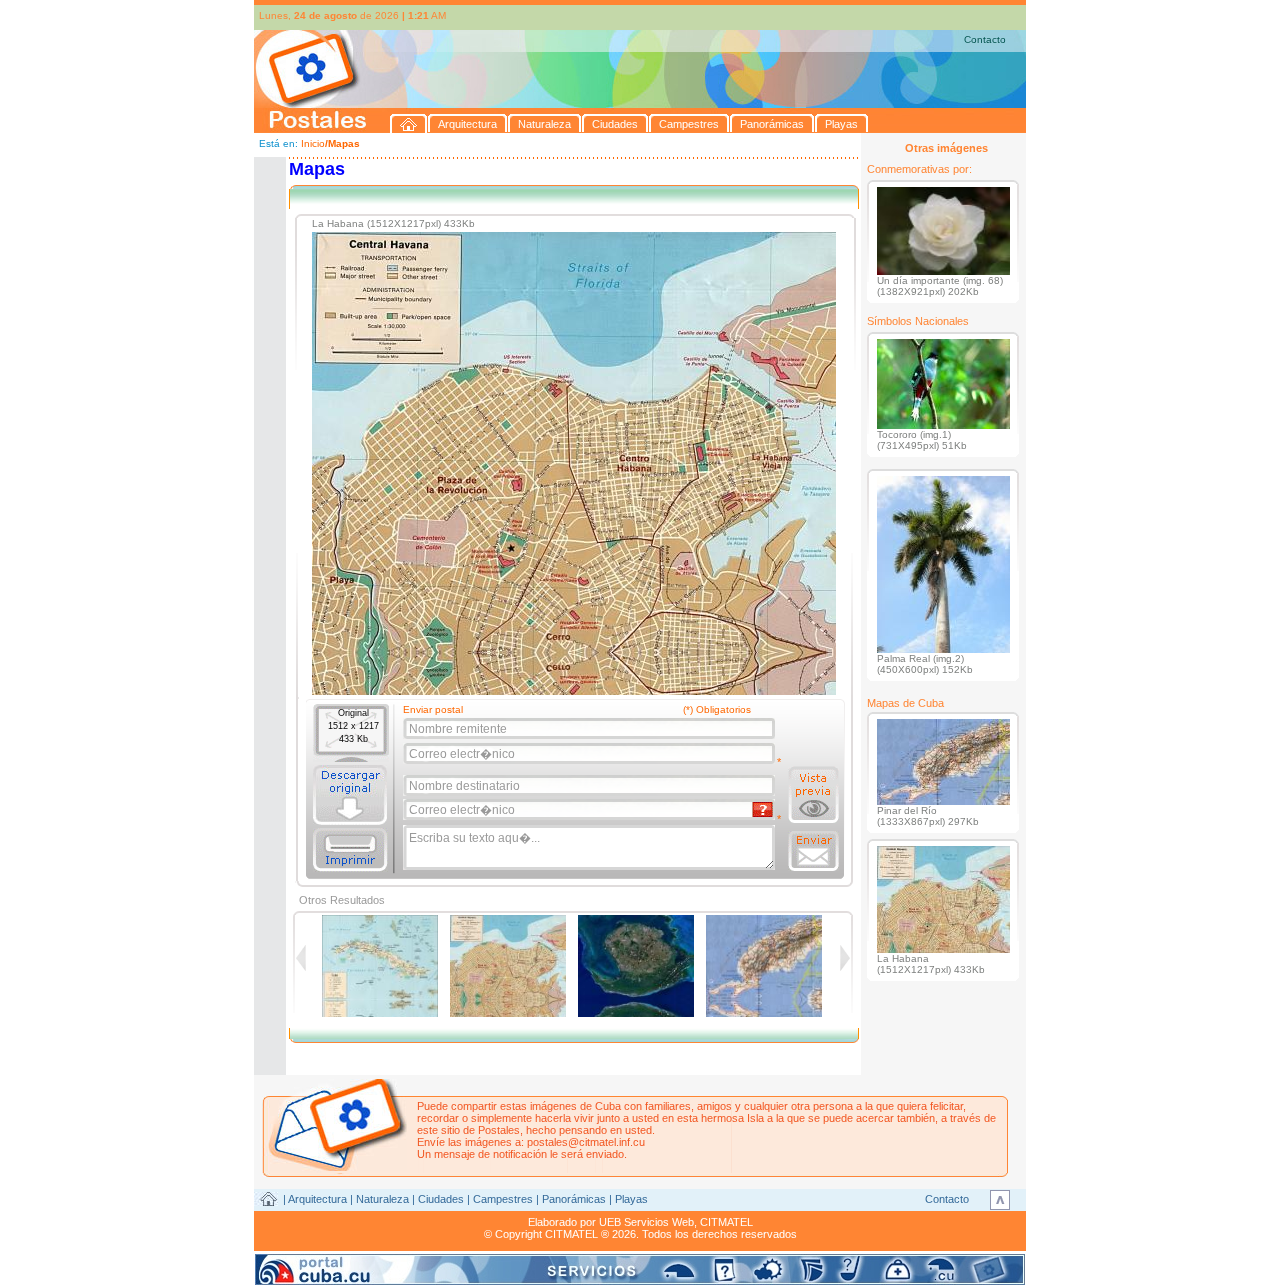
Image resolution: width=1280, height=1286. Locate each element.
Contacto (985, 39)
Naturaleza (382, 1199)
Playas (631, 1199)
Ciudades (441, 1199)
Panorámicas (574, 1199)
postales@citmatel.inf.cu (586, 1142)
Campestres (503, 1199)
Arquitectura (317, 1199)
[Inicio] (409, 123)
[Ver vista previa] (813, 795)
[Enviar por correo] (813, 851)
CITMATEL (726, 1222)
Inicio (313, 143)
